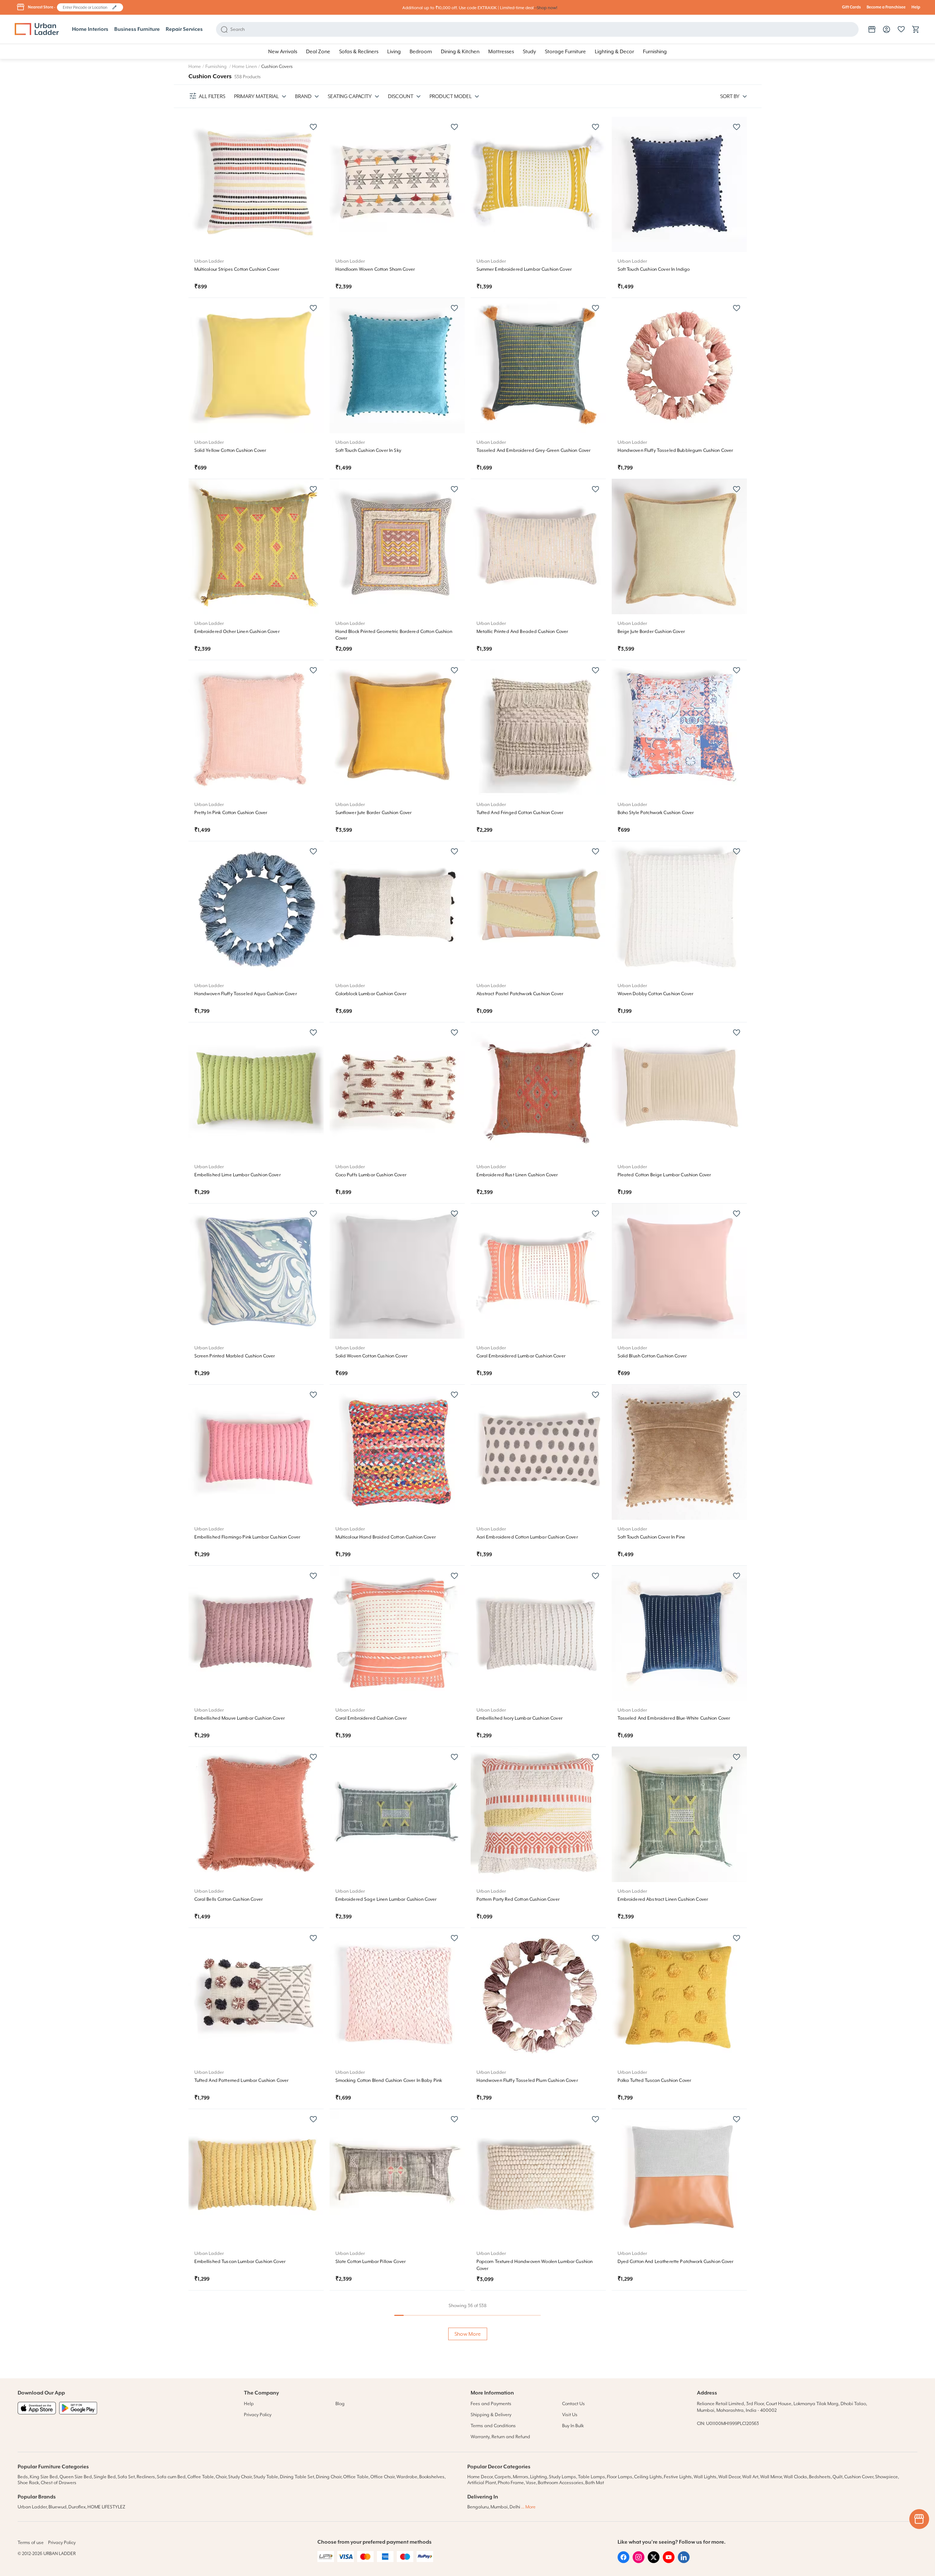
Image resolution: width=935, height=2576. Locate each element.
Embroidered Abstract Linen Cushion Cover (663, 1899)
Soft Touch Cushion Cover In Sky (368, 450)
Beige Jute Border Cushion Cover (651, 632)
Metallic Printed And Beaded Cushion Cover (522, 632)
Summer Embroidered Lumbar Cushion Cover (524, 269)
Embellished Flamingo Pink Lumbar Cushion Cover (247, 1537)
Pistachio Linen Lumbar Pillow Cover (373, 2443)
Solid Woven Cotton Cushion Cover (371, 1356)
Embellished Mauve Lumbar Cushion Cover (240, 1718)
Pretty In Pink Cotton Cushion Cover (231, 813)
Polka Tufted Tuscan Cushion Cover (654, 2080)
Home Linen (244, 66)
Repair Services (184, 29)
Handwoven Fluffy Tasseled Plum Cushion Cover (527, 2080)
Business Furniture (137, 29)
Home (195, 66)
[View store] (872, 29)
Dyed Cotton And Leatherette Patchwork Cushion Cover (676, 2262)
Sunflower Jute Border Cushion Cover (374, 813)
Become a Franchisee (886, 7)
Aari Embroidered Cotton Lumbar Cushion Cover (527, 1537)
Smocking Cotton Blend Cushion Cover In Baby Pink (389, 2080)
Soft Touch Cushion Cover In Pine (651, 1537)
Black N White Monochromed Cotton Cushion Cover (248, 2443)
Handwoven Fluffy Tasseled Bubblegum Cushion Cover (675, 450)
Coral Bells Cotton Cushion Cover (229, 1899)
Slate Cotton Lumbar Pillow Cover (371, 2262)
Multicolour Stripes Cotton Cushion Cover (237, 269)
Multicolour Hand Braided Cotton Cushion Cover (386, 1537)
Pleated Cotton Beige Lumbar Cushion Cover (664, 1175)
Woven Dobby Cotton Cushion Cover (655, 994)
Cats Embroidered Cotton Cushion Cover (660, 2443)
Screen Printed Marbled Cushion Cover (235, 1356)
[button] (114, 7)
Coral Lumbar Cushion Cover (507, 2443)
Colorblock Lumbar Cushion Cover (371, 994)
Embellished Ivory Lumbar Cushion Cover (519, 1718)
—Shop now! (546, 8)
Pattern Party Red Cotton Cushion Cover (518, 1899)
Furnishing (217, 66)
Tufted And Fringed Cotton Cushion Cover (520, 813)
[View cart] (916, 29)
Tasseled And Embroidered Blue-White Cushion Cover (674, 1718)
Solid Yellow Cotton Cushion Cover (230, 450)
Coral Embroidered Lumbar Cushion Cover (521, 1356)
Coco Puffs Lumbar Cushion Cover (371, 1175)
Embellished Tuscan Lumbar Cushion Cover (240, 2262)
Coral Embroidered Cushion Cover (371, 1718)
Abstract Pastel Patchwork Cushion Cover (520, 994)
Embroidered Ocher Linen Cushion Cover (237, 632)
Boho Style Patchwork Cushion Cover (656, 813)
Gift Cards (851, 7)
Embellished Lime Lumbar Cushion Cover (238, 1175)
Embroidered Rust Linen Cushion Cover (517, 1175)
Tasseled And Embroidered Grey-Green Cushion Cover (534, 450)
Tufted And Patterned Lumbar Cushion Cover (242, 2080)
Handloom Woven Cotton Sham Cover (375, 269)
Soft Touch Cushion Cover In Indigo (654, 269)
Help (916, 7)
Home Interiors (90, 29)
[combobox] (87, 7)
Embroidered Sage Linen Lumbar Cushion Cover (386, 1899)
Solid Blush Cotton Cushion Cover (652, 1356)
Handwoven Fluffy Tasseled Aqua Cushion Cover (246, 994)
